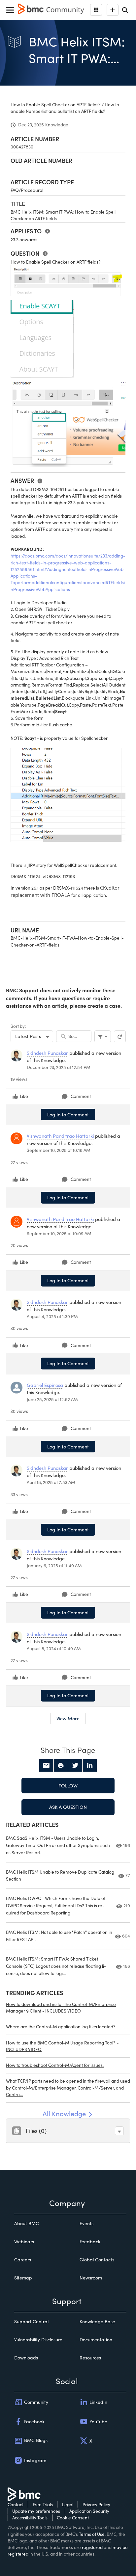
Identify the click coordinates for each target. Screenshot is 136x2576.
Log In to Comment (68, 1114)
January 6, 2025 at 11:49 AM (54, 1565)
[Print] (61, 1765)
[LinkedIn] (90, 1765)
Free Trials (43, 2504)
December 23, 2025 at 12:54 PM (59, 1067)
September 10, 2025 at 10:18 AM (59, 1150)
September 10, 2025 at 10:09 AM (59, 1233)
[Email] (46, 1765)
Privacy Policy (96, 2504)
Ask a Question (68, 1807)
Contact (16, 2504)
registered (92, 2547)
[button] (119, 2131)
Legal (68, 2504)
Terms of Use (92, 2534)
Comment (81, 1096)
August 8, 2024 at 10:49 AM (54, 1648)
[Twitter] (75, 1765)
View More (68, 1718)
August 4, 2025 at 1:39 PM (52, 1316)
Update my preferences (36, 2511)
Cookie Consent (73, 2518)
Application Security (89, 2511)
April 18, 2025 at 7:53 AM (51, 1482)
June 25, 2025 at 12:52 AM (52, 1399)
